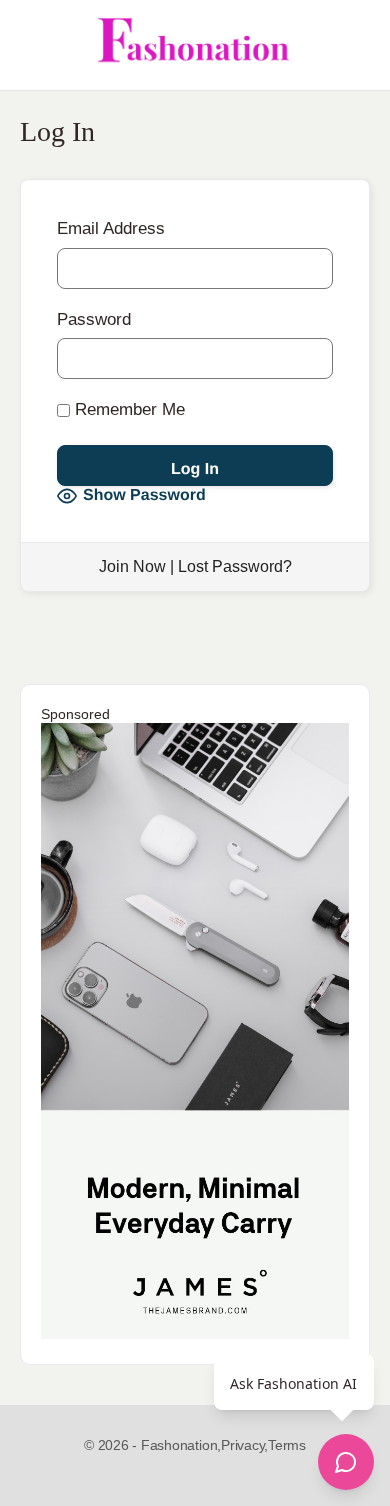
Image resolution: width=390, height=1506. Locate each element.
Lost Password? (235, 566)
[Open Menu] (32, 45)
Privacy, (244, 1445)
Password (94, 319)
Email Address (111, 228)
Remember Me (127, 409)
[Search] (353, 45)
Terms (287, 1445)
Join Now (132, 566)
